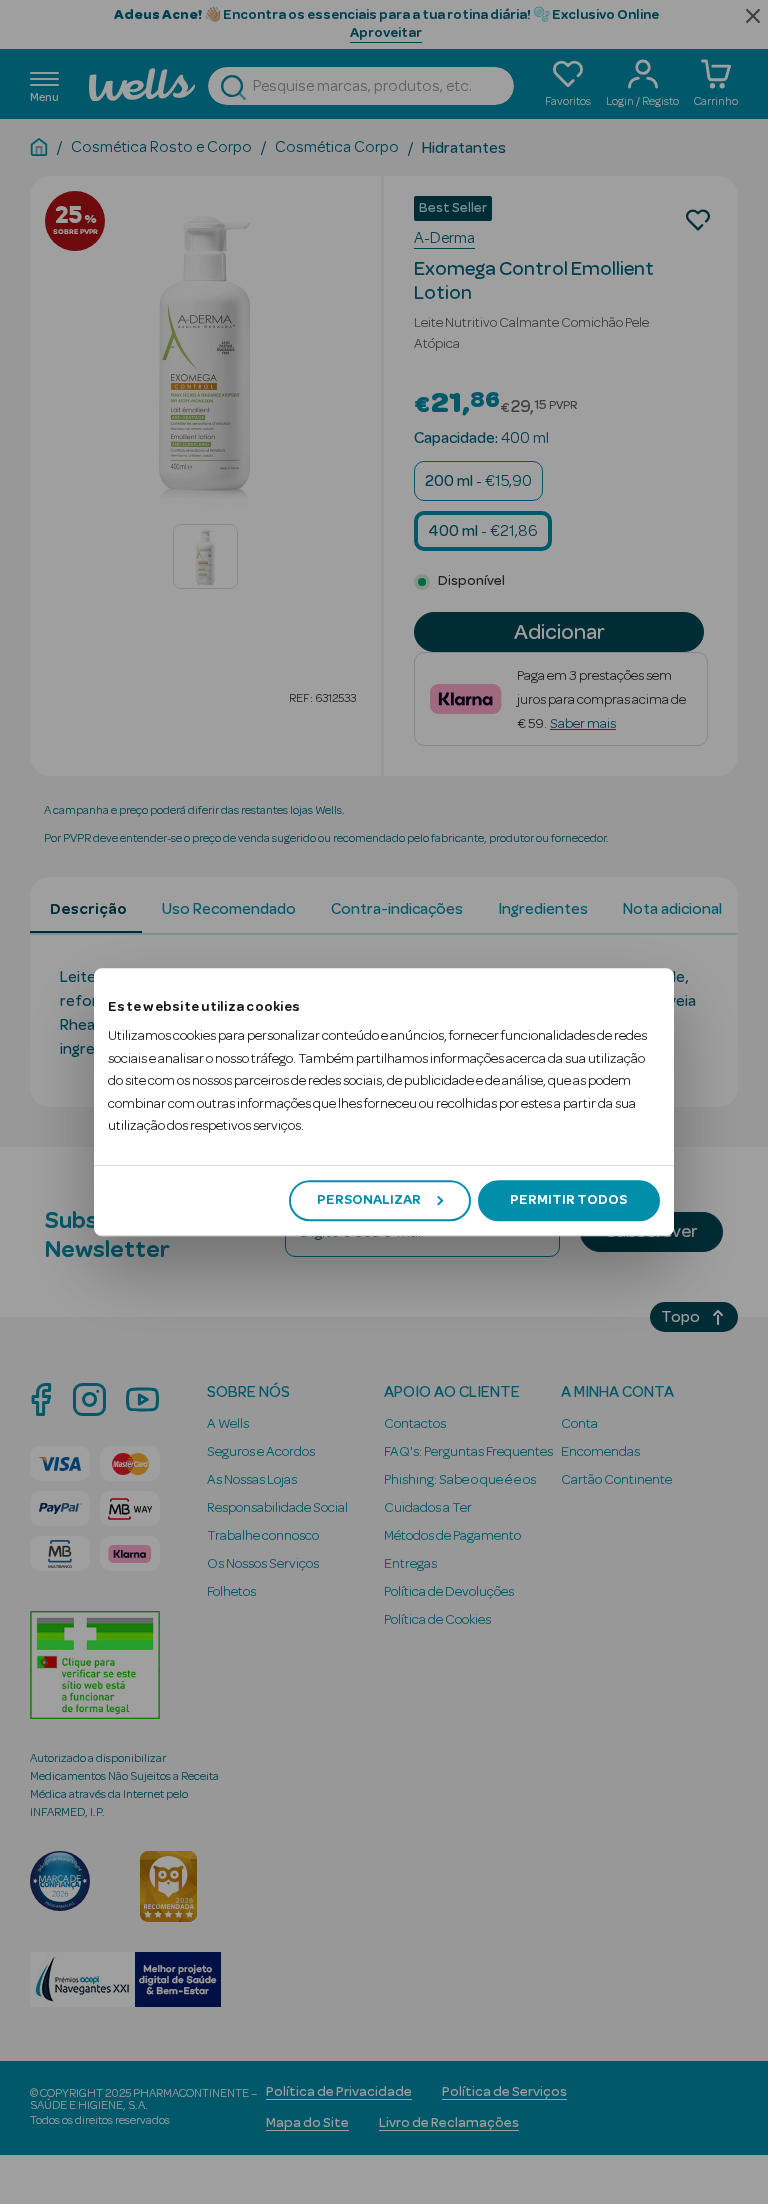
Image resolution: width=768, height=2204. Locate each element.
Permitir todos (568, 1200)
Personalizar (369, 1200)
